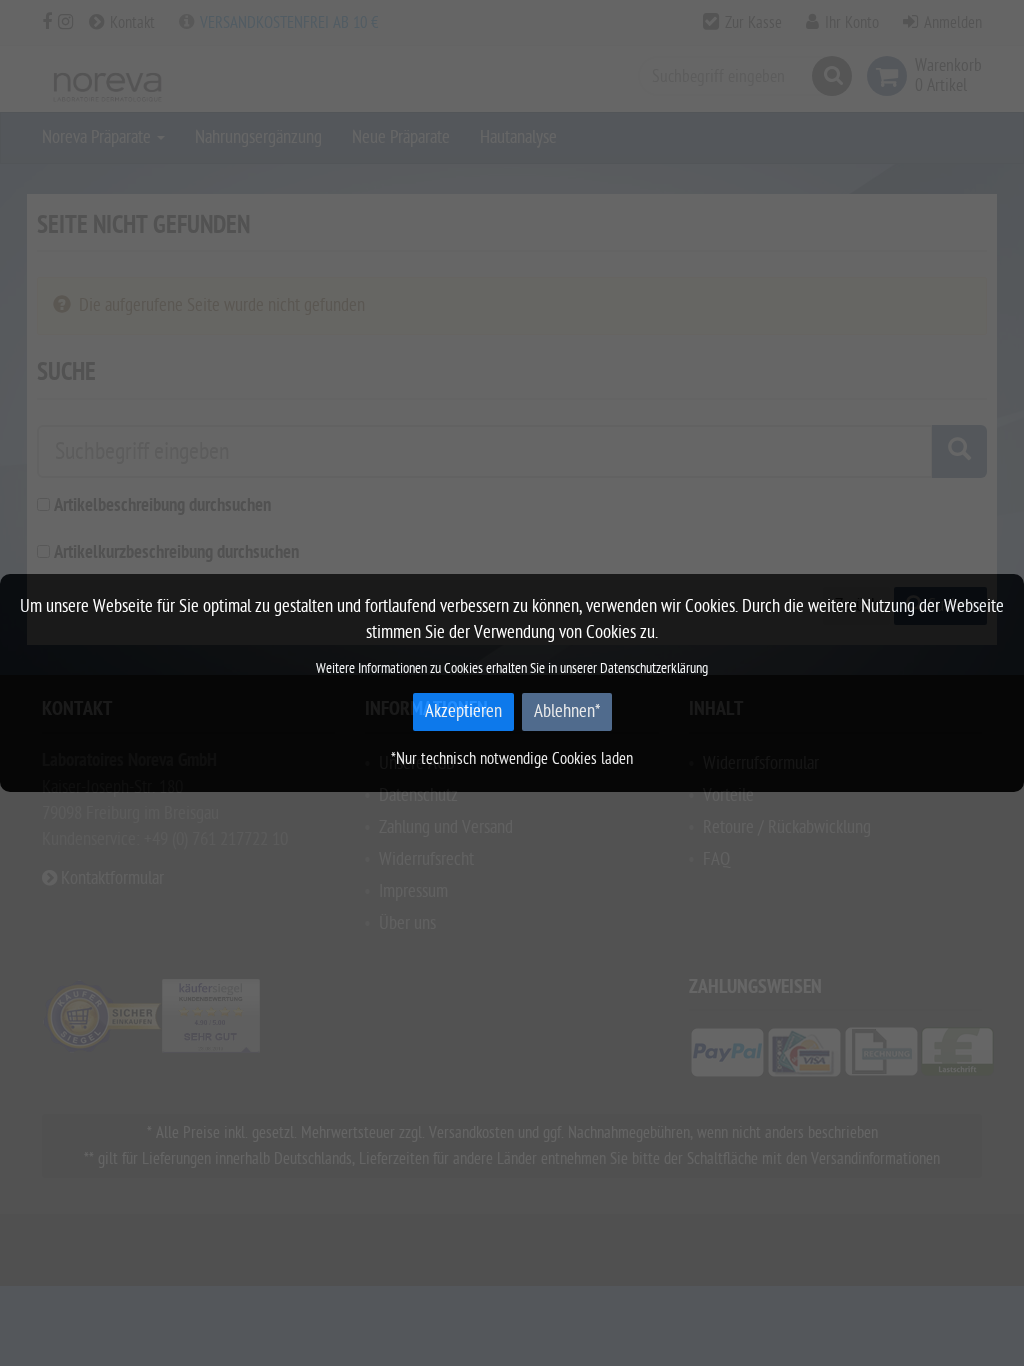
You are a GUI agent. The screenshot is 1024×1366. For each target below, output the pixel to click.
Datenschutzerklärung (654, 668)
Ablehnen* (567, 711)
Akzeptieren (463, 711)
